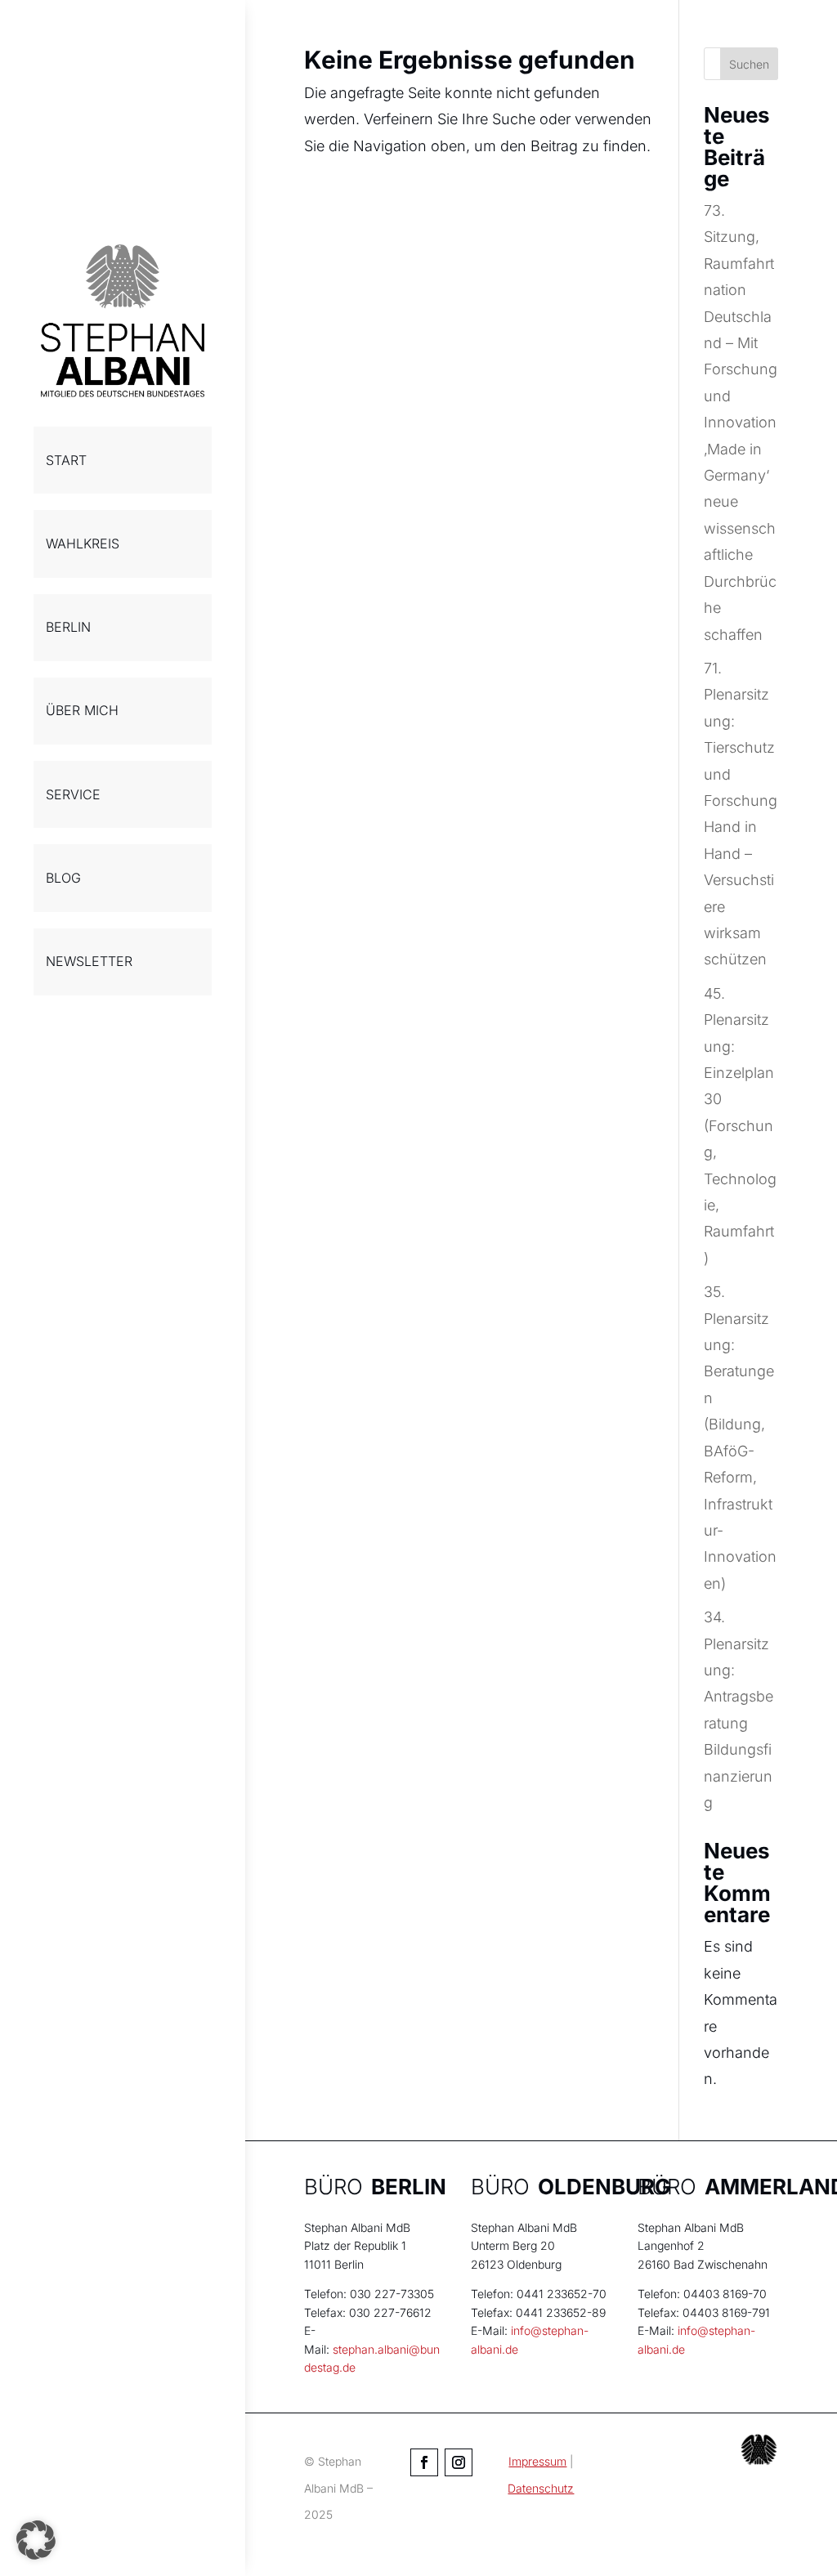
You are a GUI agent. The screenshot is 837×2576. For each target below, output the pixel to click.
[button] (36, 2540)
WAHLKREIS (83, 543)
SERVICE (73, 794)
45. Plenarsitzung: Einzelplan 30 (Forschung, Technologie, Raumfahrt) (740, 1126)
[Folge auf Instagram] (459, 2462)
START (66, 460)
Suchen (749, 64)
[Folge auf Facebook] (424, 2462)
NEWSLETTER (89, 961)
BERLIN (68, 627)
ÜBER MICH (82, 710)
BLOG (63, 878)
